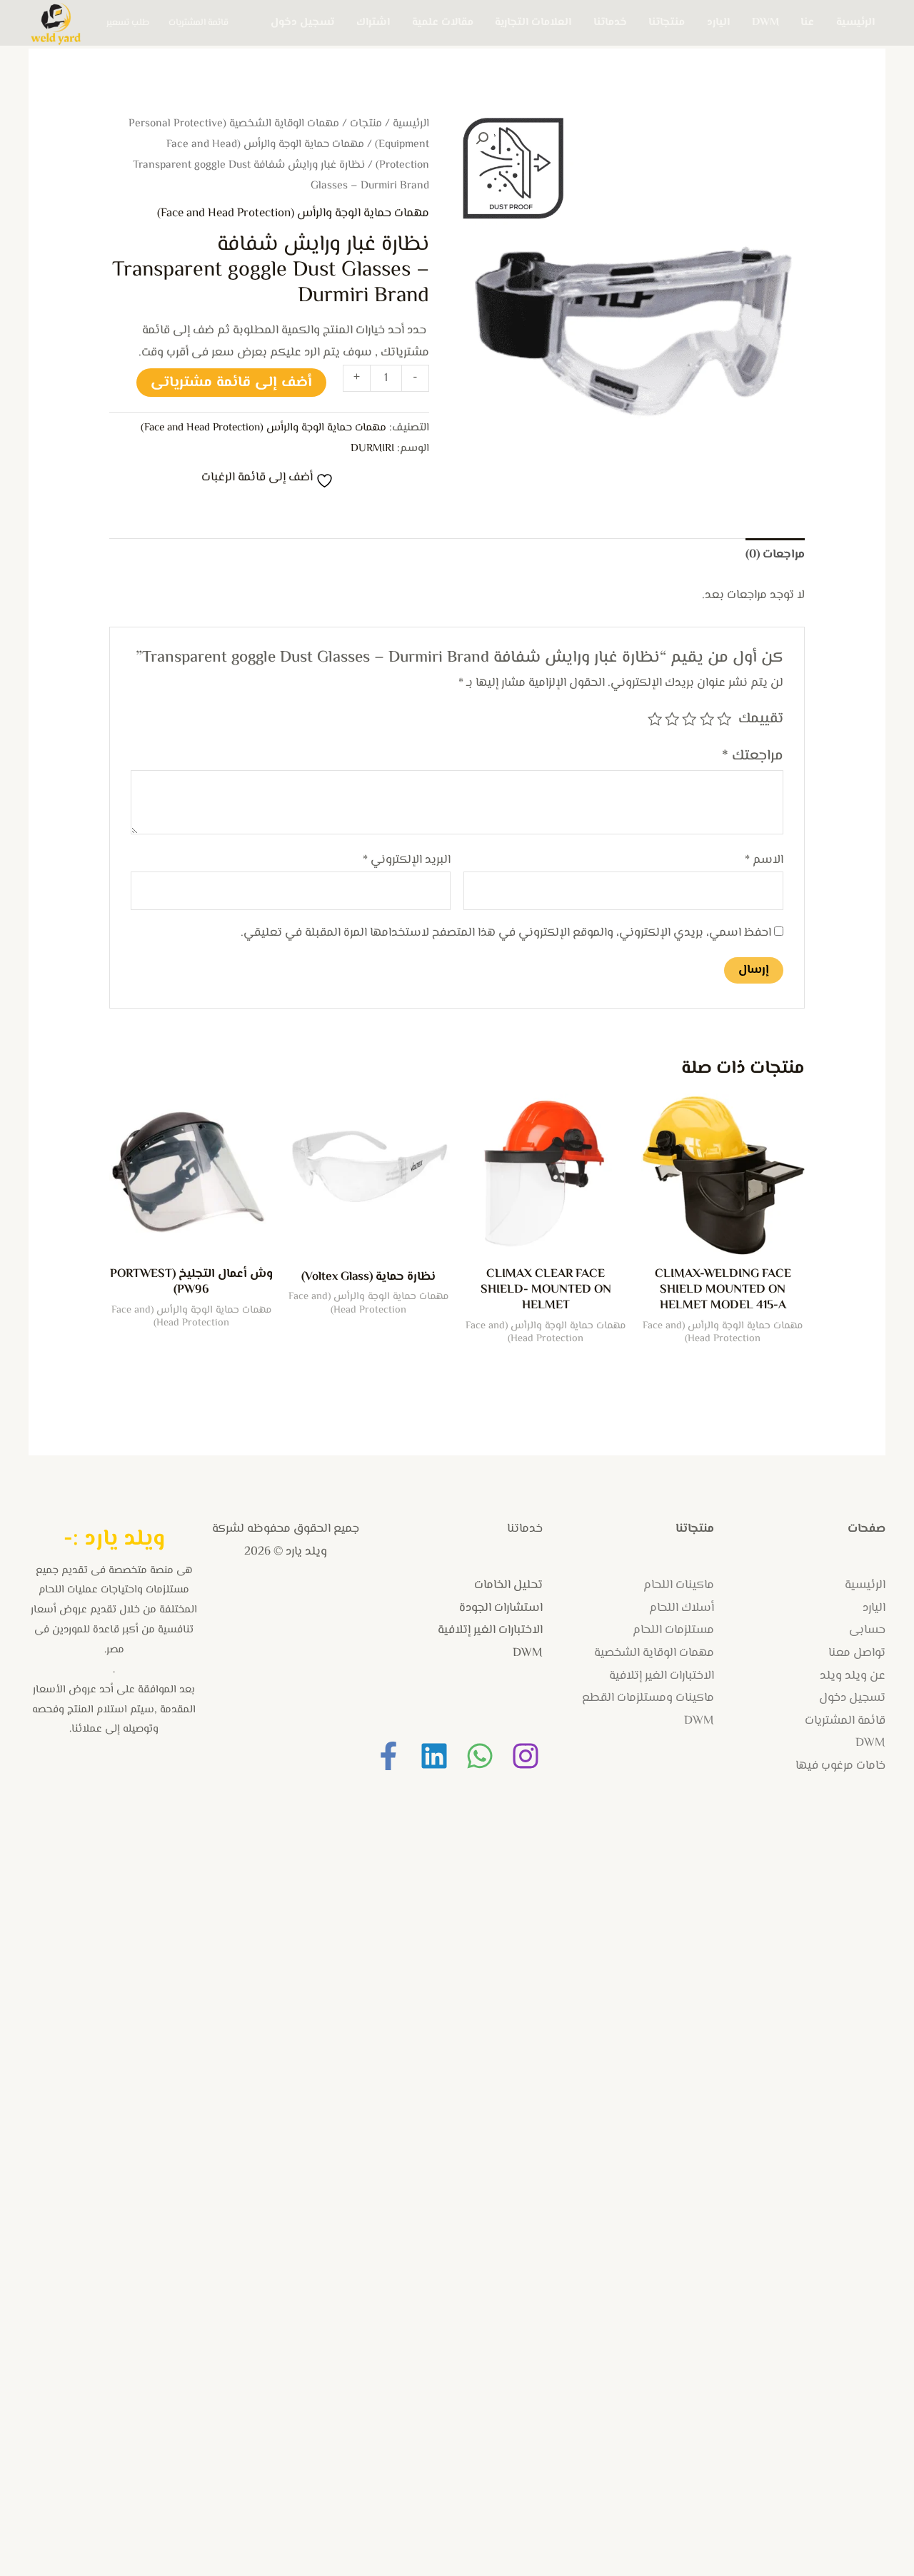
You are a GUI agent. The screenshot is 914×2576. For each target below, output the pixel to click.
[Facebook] (388, 1756)
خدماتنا (610, 22)
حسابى (867, 1630)
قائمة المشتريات (199, 23)
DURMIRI (372, 448)
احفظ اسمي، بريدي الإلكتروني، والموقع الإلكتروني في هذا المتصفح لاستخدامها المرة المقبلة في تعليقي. (506, 933)
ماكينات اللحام (679, 1585)
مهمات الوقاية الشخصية (654, 1653)
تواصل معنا (857, 1653)
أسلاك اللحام (682, 1608)
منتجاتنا (667, 22)
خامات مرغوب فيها (840, 1766)
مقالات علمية (443, 22)
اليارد (718, 22)
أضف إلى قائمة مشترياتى (231, 383)
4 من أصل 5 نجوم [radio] (672, 719)
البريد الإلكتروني (407, 860)
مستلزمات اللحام (673, 1630)
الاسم (764, 860)
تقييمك (761, 719)
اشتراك (373, 22)
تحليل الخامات (508, 1585)
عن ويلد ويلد (853, 1676)
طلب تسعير (128, 23)
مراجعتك (753, 756)
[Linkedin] (434, 1756)
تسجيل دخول (302, 22)
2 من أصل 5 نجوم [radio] (706, 719)
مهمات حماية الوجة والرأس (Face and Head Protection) (293, 213)
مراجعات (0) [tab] (775, 555)
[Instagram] (526, 1756)
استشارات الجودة (501, 1608)
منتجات (366, 124)
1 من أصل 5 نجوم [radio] (724, 719)
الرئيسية (855, 22)
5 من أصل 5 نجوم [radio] (654, 719)
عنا (807, 22)
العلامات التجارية (533, 22)
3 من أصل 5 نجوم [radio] (689, 719)
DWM (765, 22)
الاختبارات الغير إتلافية (662, 1676)
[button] (482, 138)
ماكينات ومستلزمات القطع (648, 1698)
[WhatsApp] (480, 1756)
